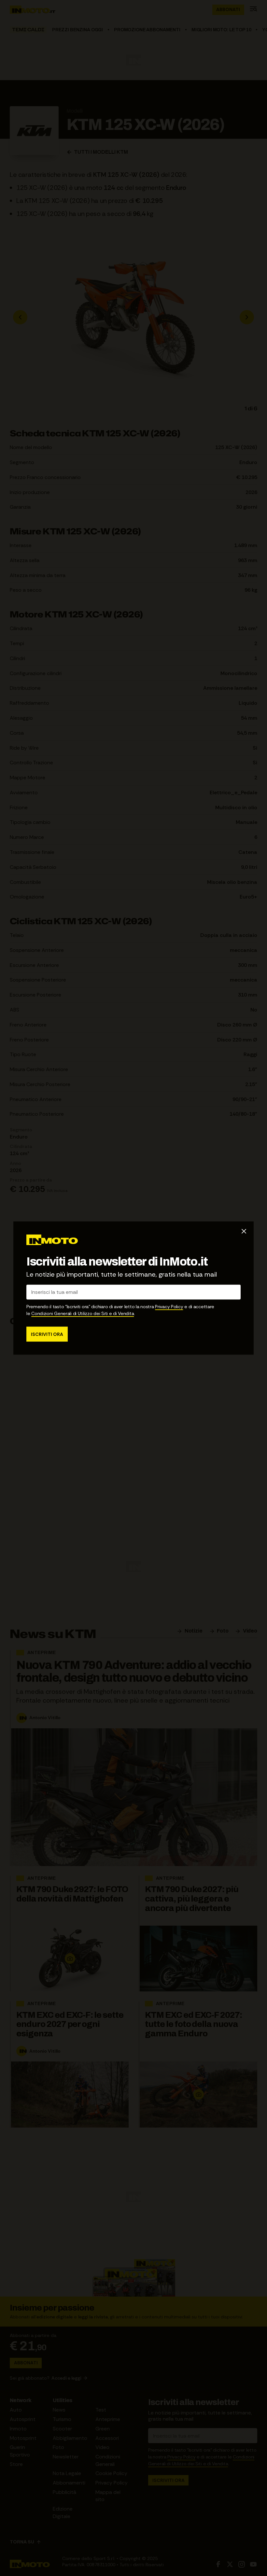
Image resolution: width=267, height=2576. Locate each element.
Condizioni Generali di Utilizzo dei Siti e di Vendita (83, 1313)
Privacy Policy (169, 1306)
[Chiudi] (244, 1231)
